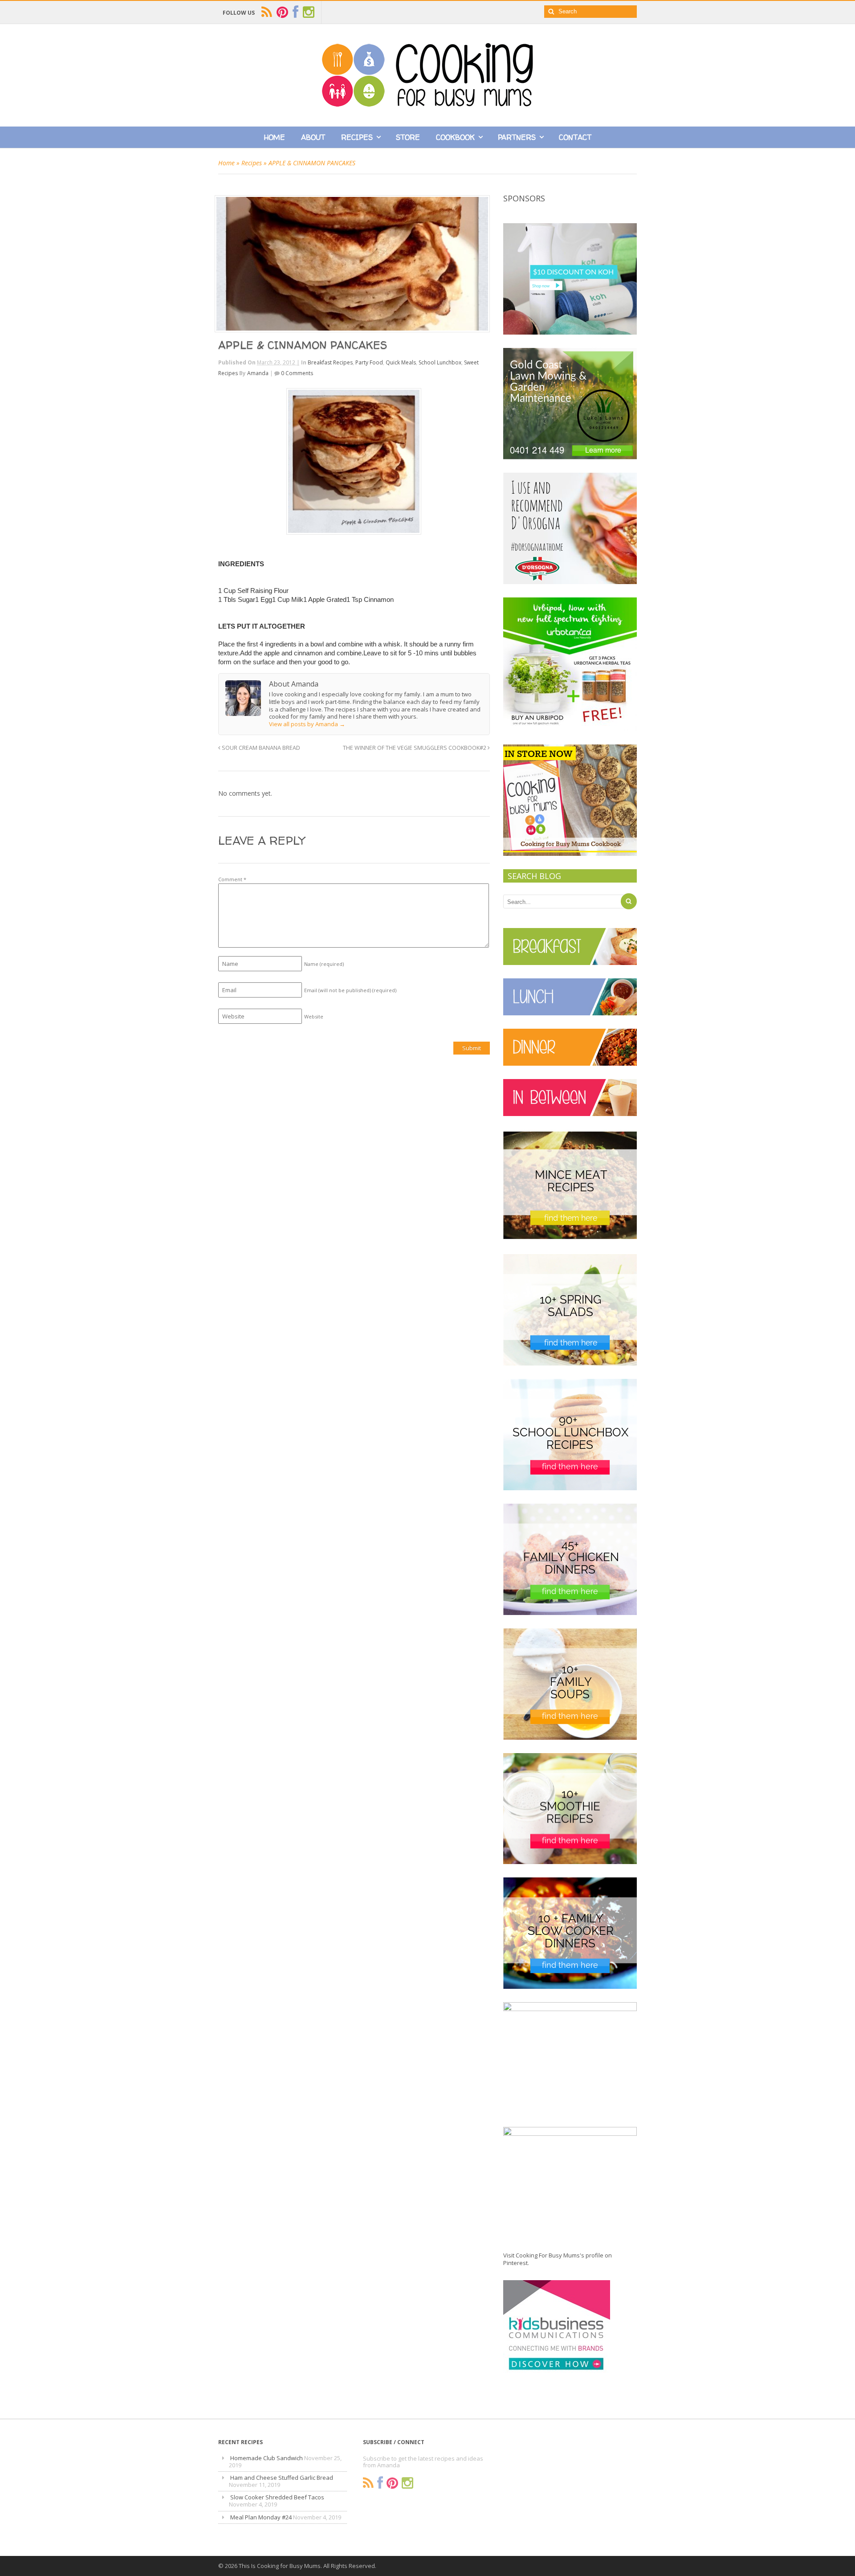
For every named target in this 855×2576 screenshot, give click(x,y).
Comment (232, 879)
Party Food (369, 362)
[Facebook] (380, 2483)
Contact (575, 137)
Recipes (357, 137)
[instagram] (309, 12)
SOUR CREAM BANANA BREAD (260, 748)
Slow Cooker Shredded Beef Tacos (277, 2497)
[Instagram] (407, 2483)
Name (324, 964)
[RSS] (368, 2483)
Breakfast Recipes (330, 362)
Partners (517, 137)
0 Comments (297, 373)
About (313, 137)
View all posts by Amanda (307, 724)
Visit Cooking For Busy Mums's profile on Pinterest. (558, 2259)
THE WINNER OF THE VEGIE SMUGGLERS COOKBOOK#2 (415, 748)
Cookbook (455, 137)
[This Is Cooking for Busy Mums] (427, 104)
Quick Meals (401, 362)
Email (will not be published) (350, 990)
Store (408, 137)
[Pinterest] (392, 2483)
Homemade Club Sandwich (267, 2458)
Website (314, 1016)
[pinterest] (282, 12)
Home (275, 137)
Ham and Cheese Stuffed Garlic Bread (282, 2478)
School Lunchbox (440, 362)
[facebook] (295, 12)
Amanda (258, 373)
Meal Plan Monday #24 (261, 2517)
